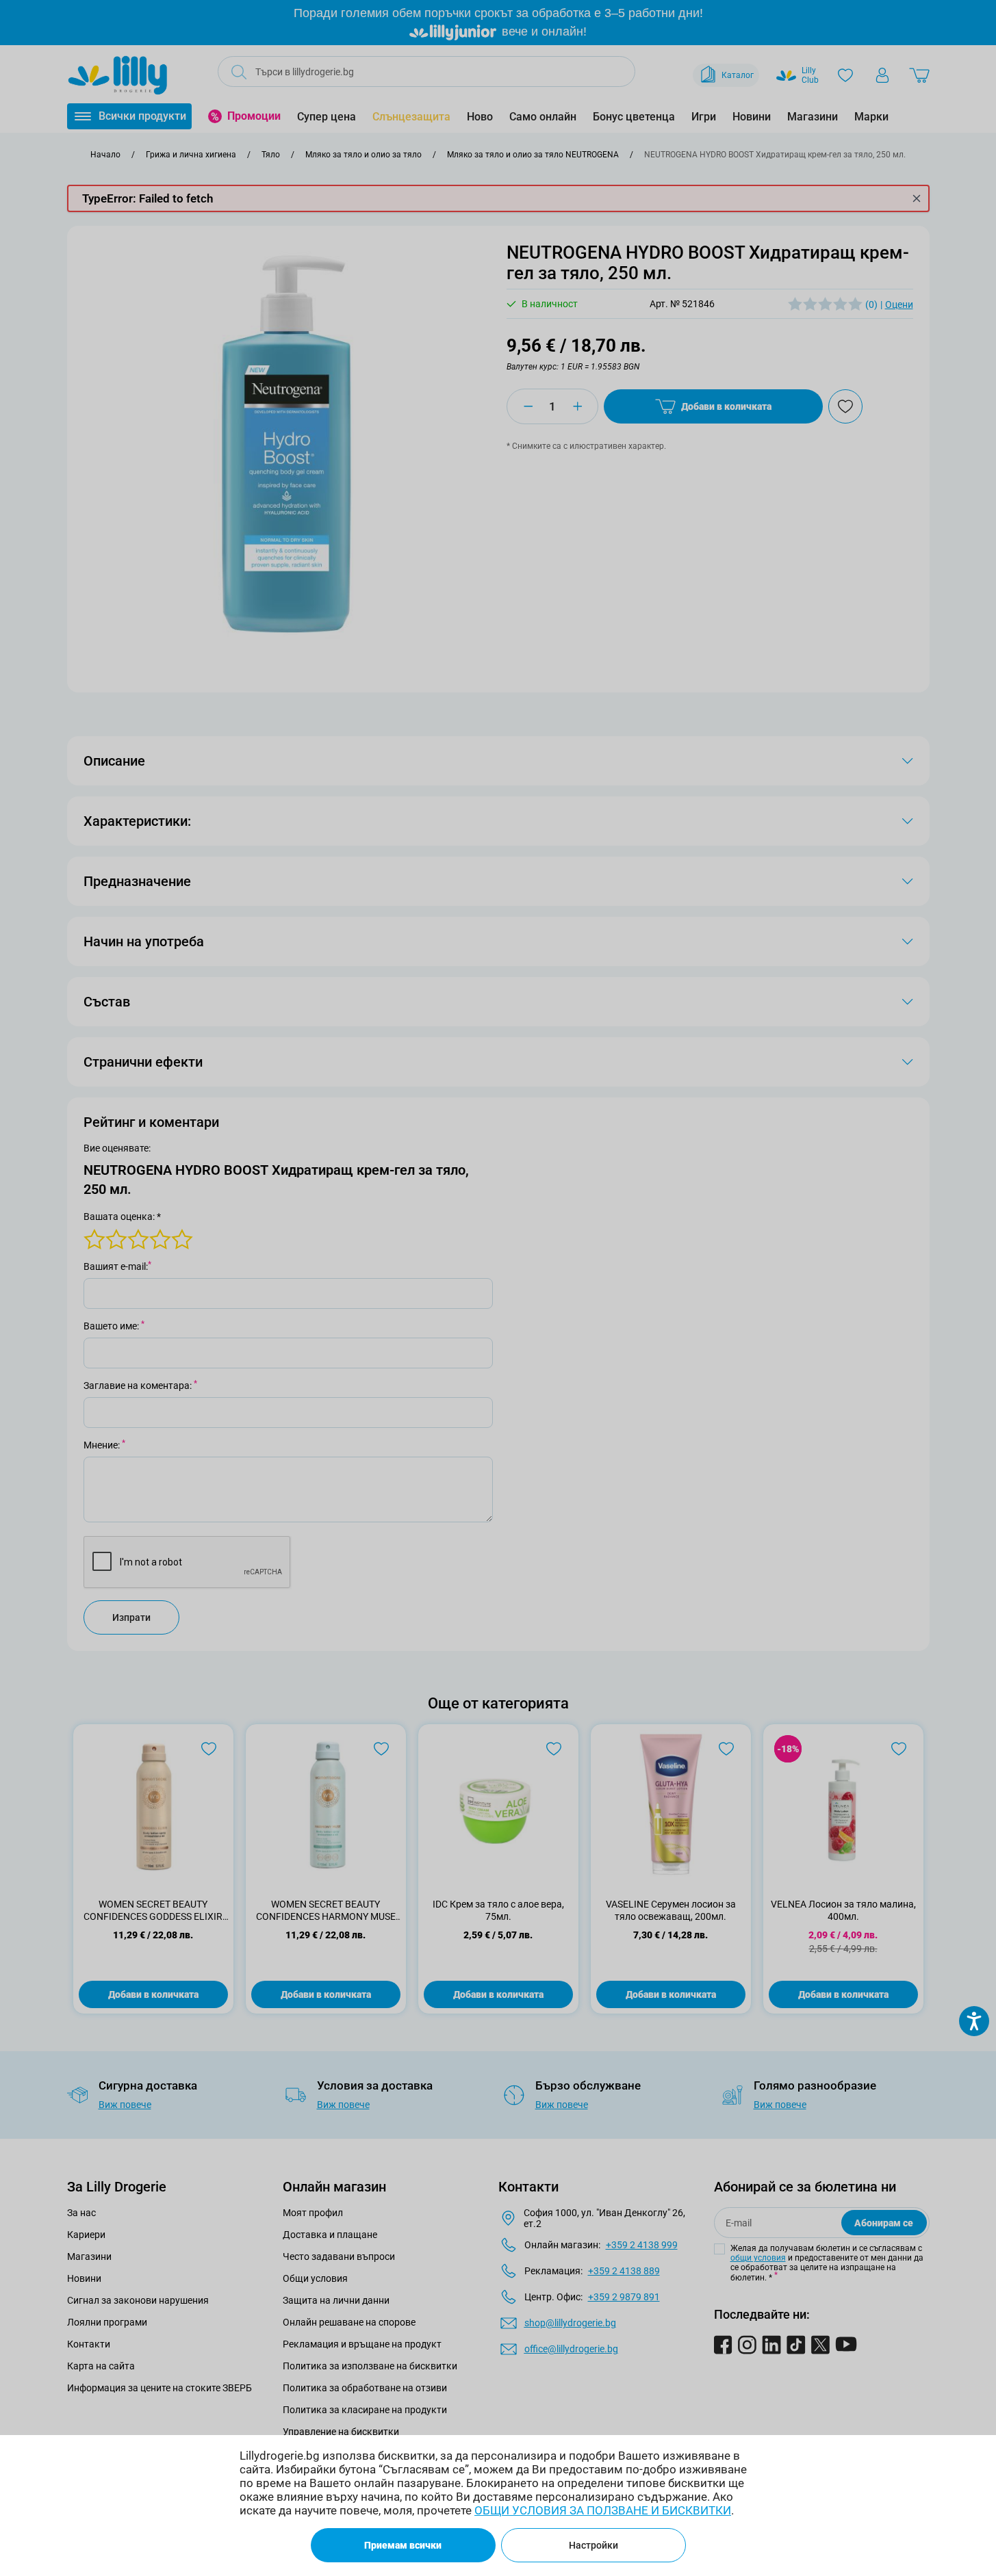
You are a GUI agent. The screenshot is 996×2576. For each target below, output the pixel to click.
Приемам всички (403, 2545)
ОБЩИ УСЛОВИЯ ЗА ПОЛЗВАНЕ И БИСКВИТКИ (603, 2510)
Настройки (593, 2545)
